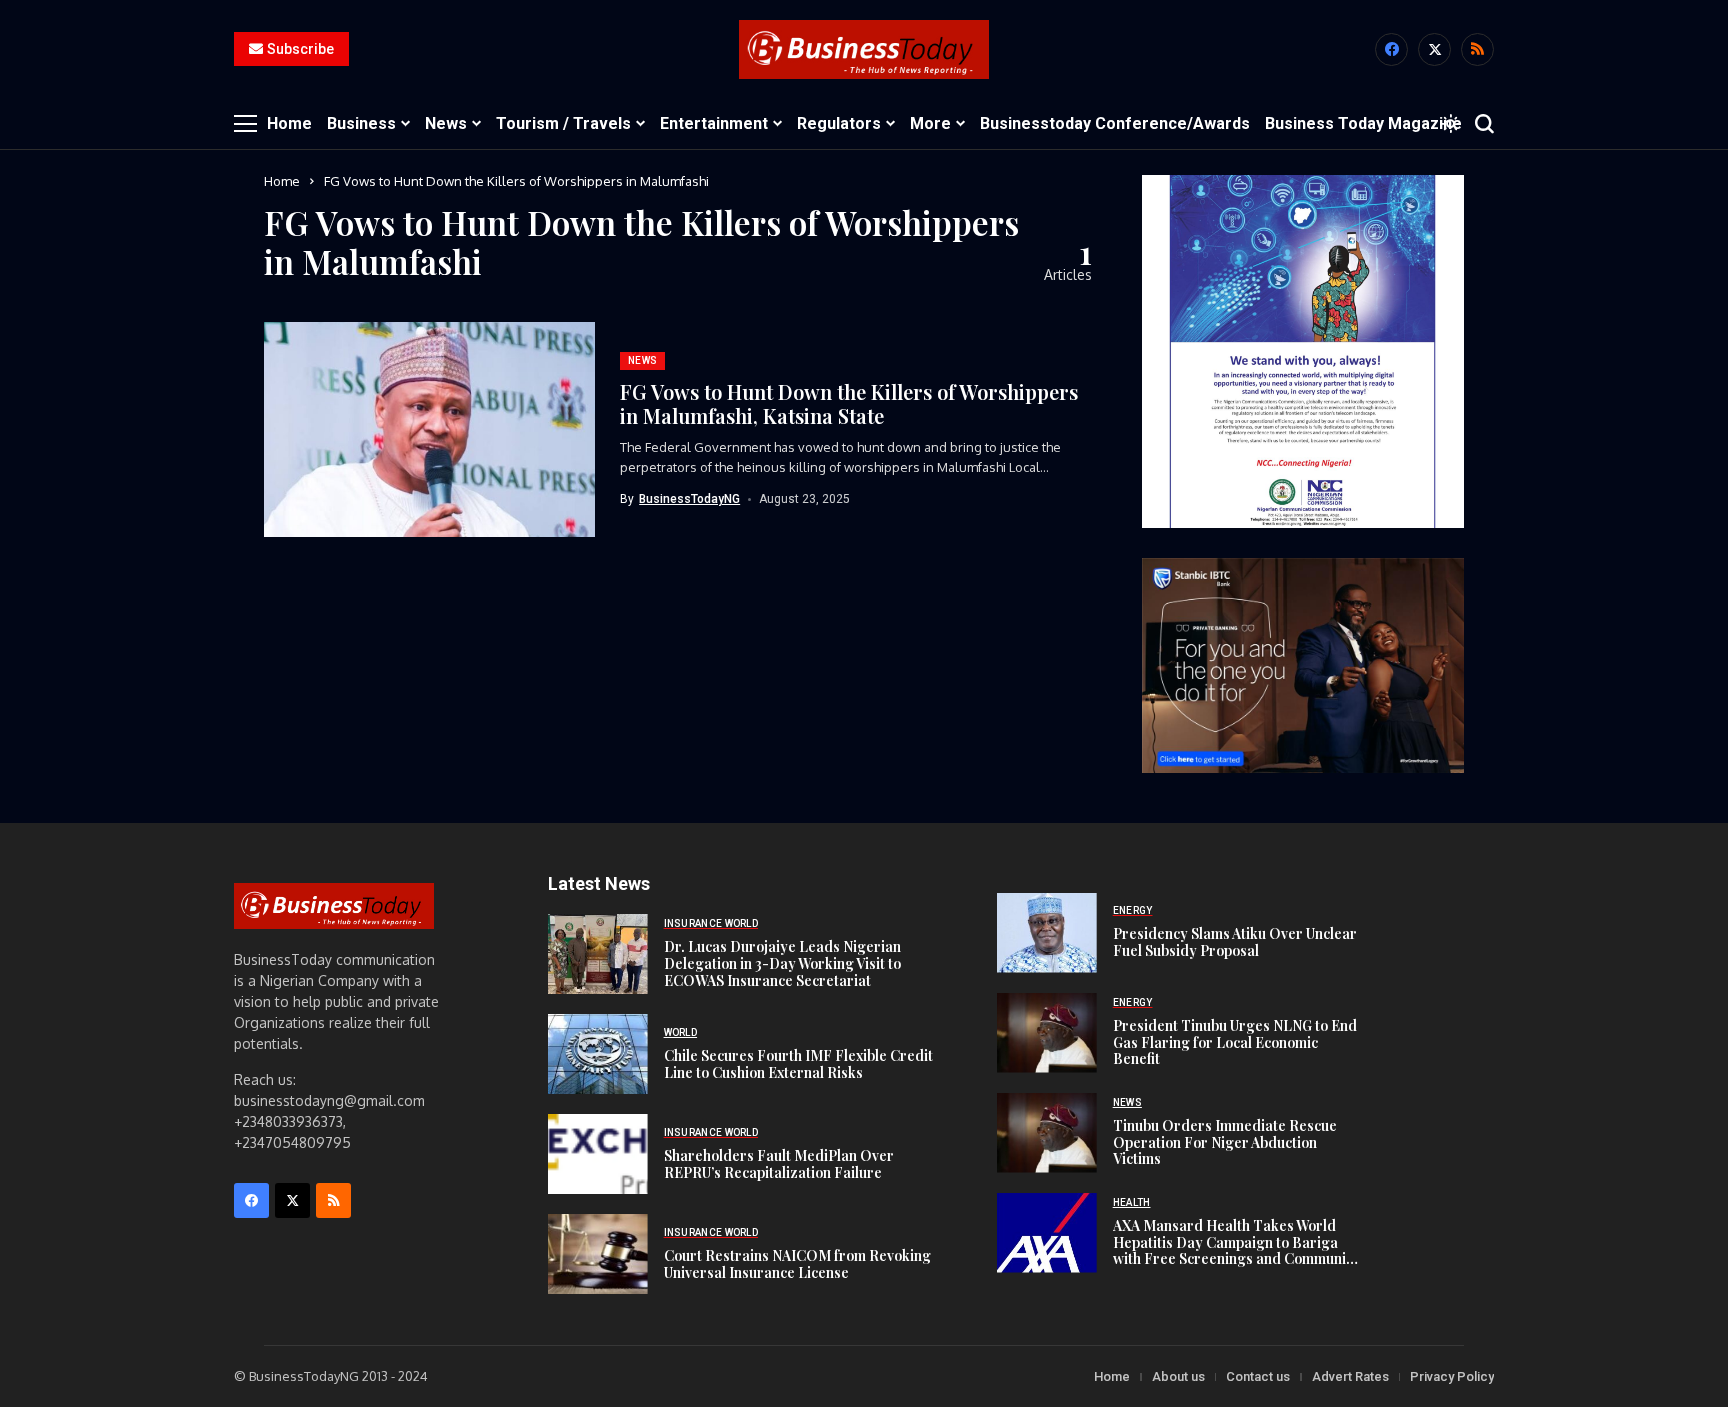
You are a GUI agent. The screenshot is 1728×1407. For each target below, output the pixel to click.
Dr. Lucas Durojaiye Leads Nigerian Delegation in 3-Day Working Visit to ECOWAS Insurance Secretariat (782, 963)
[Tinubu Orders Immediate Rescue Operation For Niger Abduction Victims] (1047, 1133)
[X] (1434, 49)
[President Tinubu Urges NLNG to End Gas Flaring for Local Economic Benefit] (1047, 1033)
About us (1178, 1376)
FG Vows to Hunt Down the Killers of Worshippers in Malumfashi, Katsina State (849, 403)
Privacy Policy (1452, 1376)
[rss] (1477, 49)
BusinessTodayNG (689, 499)
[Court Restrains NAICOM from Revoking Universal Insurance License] (598, 1254)
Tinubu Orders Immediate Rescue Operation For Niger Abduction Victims (1225, 1142)
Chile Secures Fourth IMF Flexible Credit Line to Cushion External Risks (798, 1064)
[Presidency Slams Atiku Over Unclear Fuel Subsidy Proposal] (1047, 933)
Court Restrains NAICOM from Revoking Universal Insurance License (797, 1264)
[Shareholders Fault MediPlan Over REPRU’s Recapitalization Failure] (598, 1154)
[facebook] (1391, 49)
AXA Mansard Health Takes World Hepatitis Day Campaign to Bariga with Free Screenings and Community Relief (1236, 1250)
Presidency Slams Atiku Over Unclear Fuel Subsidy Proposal (1235, 942)
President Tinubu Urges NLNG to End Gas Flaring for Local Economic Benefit (1235, 1042)
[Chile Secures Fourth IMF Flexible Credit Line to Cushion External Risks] (598, 1054)
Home (282, 181)
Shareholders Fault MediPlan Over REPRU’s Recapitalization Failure (779, 1164)
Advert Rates (1350, 1376)
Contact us (1258, 1376)
